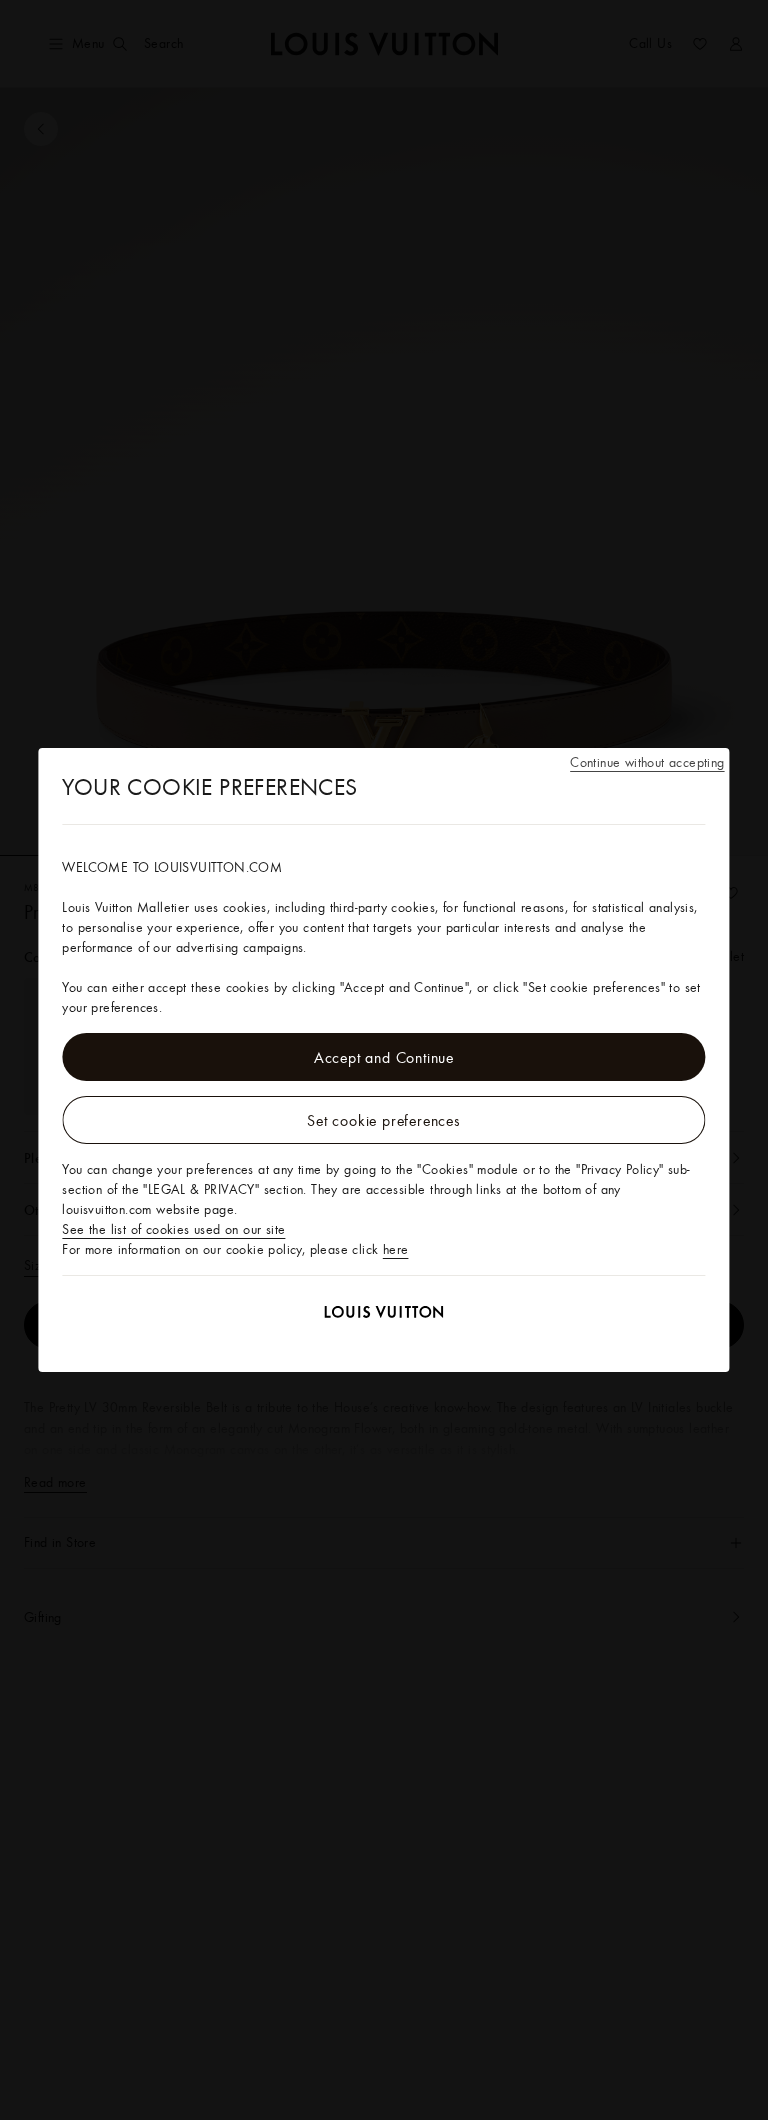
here (396, 1249)
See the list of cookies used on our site (173, 1229)
